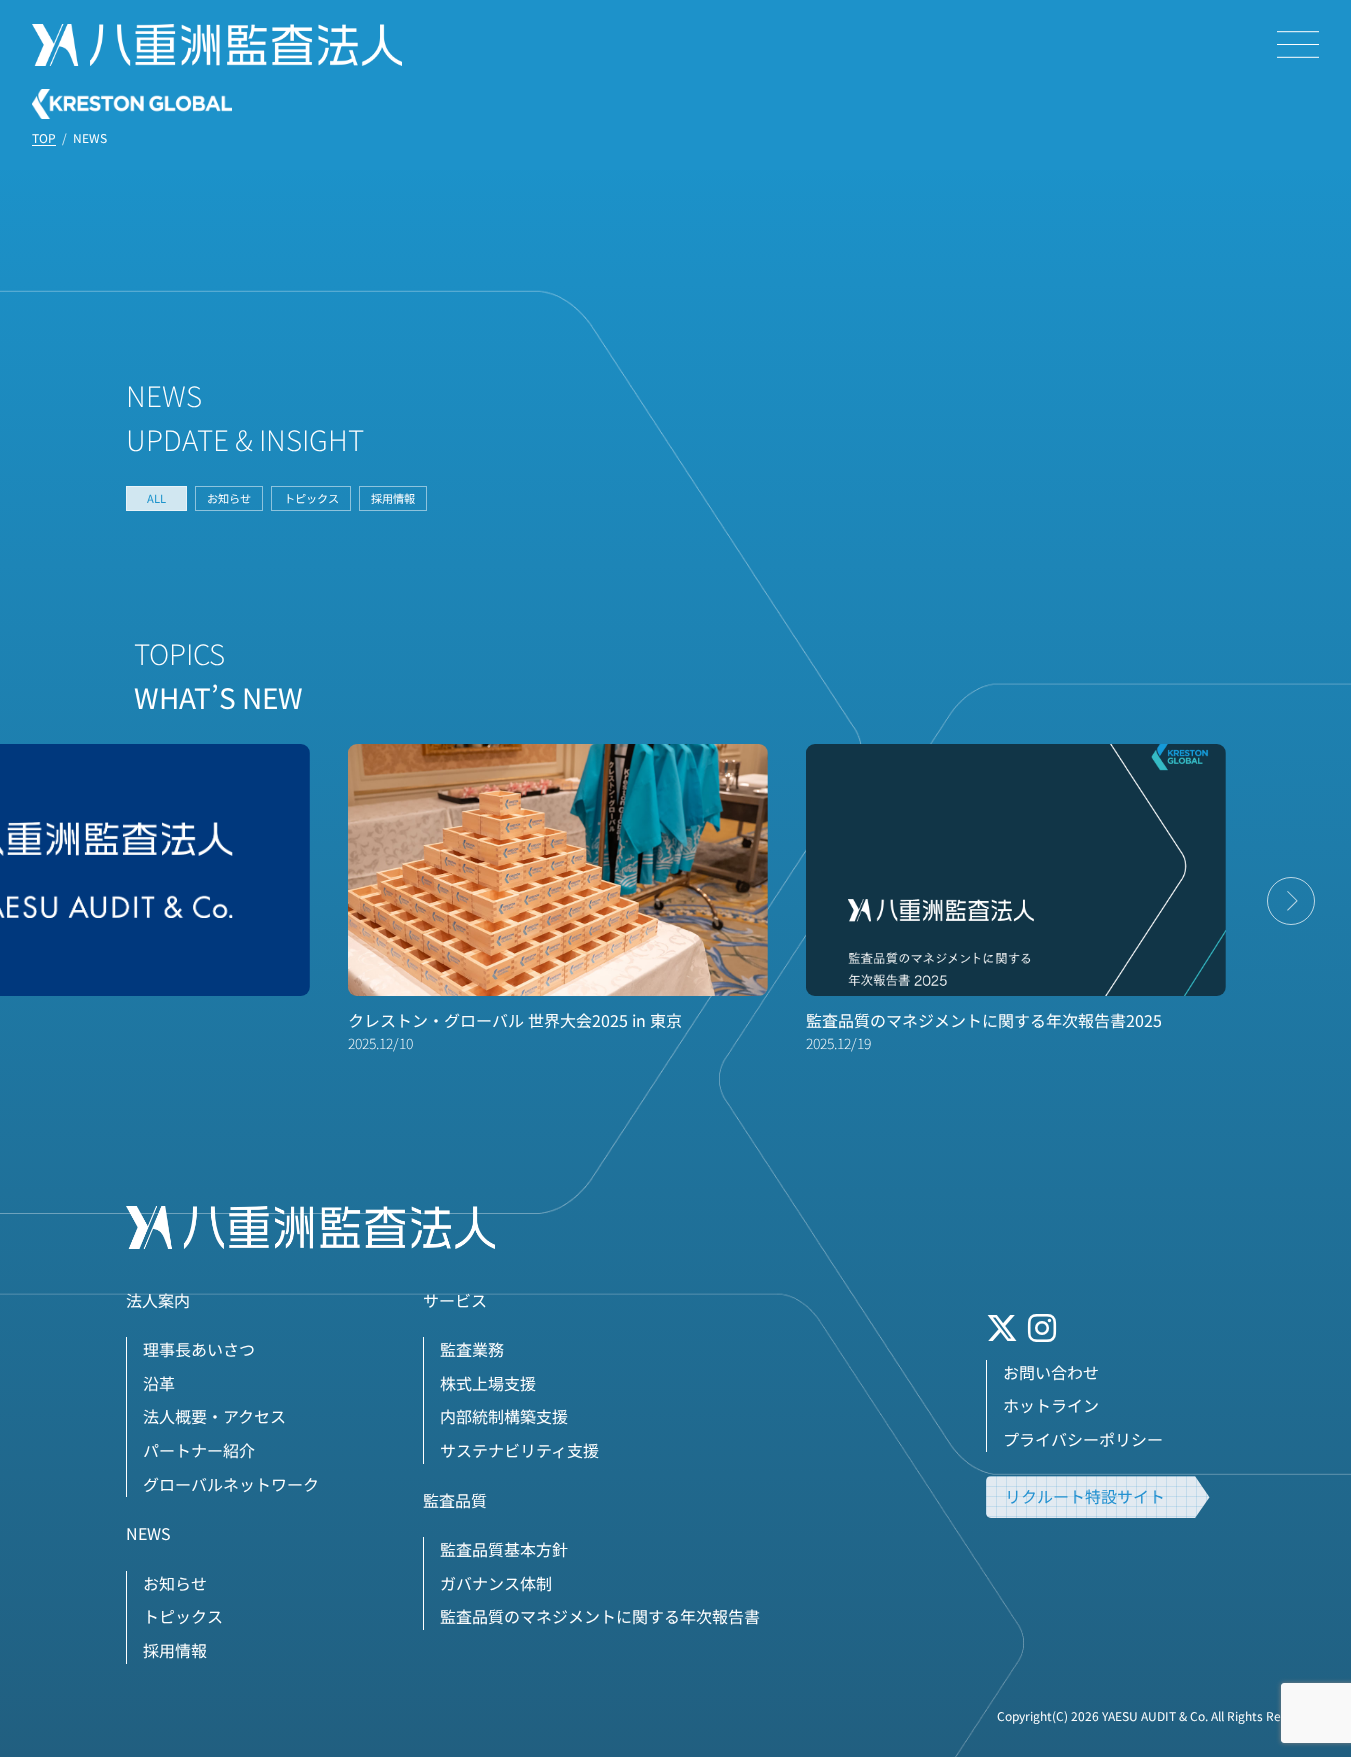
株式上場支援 (488, 1383)
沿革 (159, 1383)
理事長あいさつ (199, 1349)
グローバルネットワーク (231, 1484)
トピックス (311, 498)
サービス (455, 1300)
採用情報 (393, 498)
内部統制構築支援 (504, 1416)
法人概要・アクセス (214, 1416)
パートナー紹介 (199, 1450)
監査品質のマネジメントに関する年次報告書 (600, 1616)
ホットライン (1051, 1405)
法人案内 (158, 1300)
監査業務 (472, 1349)
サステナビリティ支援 (519, 1450)
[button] (1291, 901)
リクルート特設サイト (1085, 1496)
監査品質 (455, 1500)
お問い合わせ (1051, 1372)
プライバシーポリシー (1083, 1439)
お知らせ (229, 498)
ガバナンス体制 (496, 1583)
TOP (44, 138)
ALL (156, 498)
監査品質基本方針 (504, 1549)
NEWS (148, 1533)
